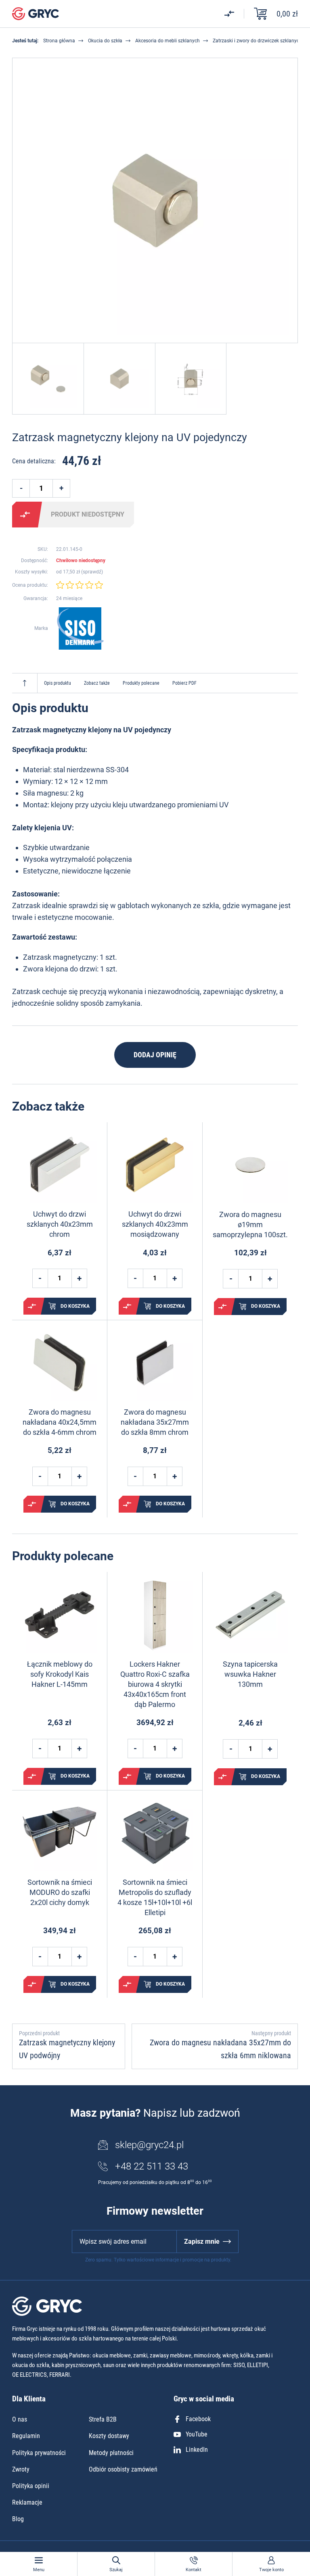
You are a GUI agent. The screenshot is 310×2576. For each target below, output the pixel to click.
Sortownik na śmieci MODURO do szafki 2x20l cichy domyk (60, 1892)
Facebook (198, 2419)
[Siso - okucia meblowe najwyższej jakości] (80, 628)
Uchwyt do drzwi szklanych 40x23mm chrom (60, 1224)
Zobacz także (97, 683)
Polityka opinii (31, 2486)
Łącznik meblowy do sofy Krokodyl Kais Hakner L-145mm (60, 1674)
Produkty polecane (141, 683)
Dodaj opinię (155, 1055)
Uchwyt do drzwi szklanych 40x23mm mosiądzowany (155, 1224)
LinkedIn (197, 2450)
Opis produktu (58, 683)
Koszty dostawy (109, 2436)
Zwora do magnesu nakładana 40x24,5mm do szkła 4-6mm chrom (60, 1422)
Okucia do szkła (105, 41)
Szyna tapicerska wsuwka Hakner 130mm (250, 1674)
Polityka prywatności (39, 2453)
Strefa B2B (103, 2419)
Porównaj (25, 515)
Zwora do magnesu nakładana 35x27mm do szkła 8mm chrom (155, 1422)
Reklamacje (27, 2502)
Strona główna (59, 41)
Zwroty (21, 2469)
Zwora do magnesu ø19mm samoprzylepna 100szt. (250, 1224)
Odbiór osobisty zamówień (123, 2469)
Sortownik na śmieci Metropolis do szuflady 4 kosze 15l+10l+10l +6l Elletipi (155, 1898)
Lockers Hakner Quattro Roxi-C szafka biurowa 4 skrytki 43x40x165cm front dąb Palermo (155, 1684)
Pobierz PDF (184, 683)
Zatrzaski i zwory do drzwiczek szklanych (257, 41)
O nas (20, 2419)
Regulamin (26, 2436)
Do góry (25, 683)
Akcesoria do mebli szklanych (168, 41)
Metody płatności (111, 2453)
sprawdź (92, 572)
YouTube (197, 2434)
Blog (18, 2519)
